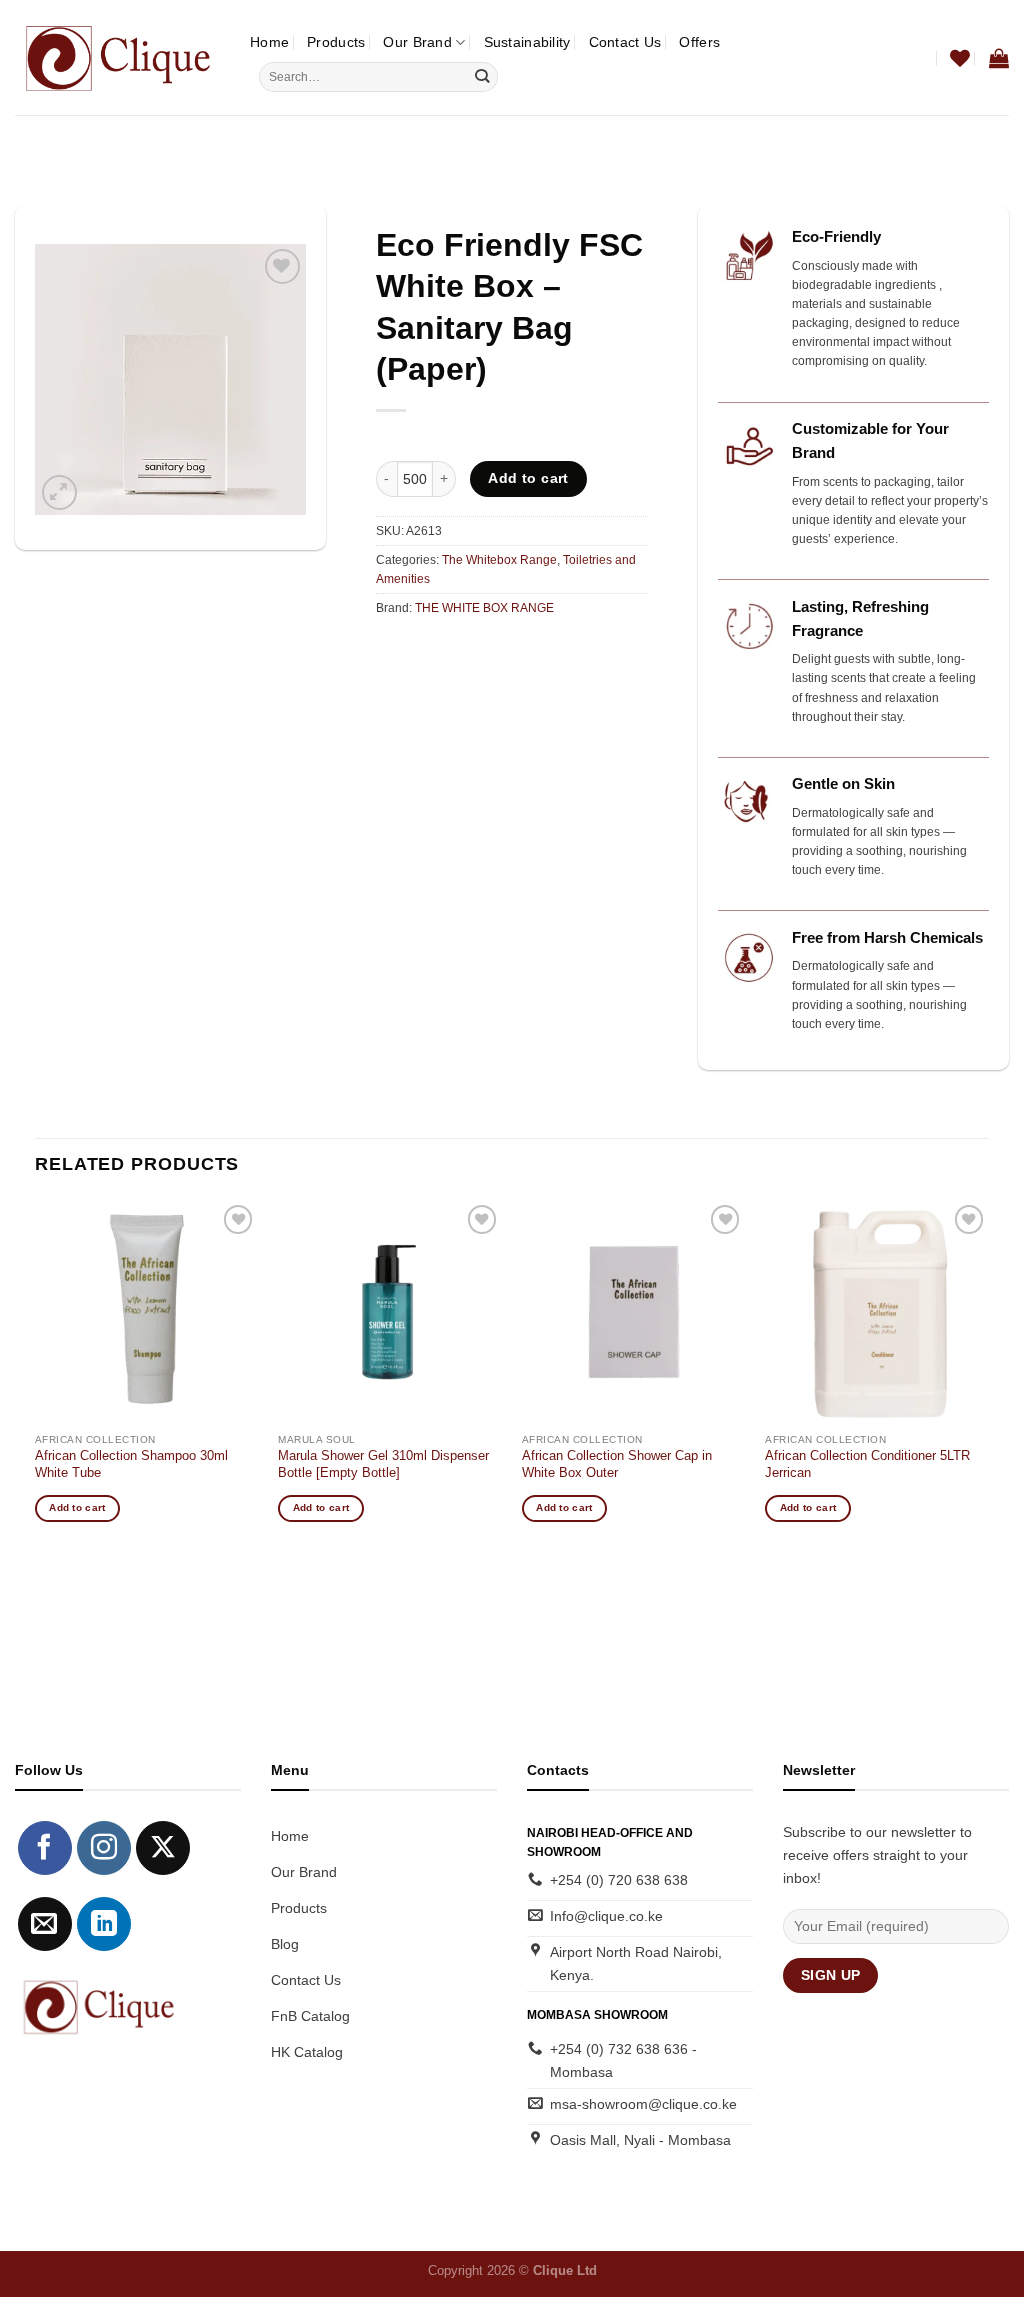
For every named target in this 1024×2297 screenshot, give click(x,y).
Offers (699, 42)
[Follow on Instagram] (104, 1848)
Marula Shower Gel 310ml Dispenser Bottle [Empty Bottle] (383, 1464)
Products (336, 42)
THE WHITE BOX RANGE (484, 608)
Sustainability (527, 42)
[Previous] (36, 1378)
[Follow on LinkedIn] (104, 1924)
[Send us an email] (45, 1924)
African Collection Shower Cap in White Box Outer (617, 1464)
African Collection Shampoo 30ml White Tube (131, 1464)
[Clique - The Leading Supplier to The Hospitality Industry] (117, 57)
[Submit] (481, 77)
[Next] (988, 1378)
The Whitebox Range (499, 560)
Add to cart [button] (77, 1507)
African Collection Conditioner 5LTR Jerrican (867, 1464)
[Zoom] (59, 492)
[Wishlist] (960, 58)
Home (269, 42)
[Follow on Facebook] (45, 1848)
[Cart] (999, 58)
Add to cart (528, 478)
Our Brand (417, 42)
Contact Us (625, 42)
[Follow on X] (163, 1848)
